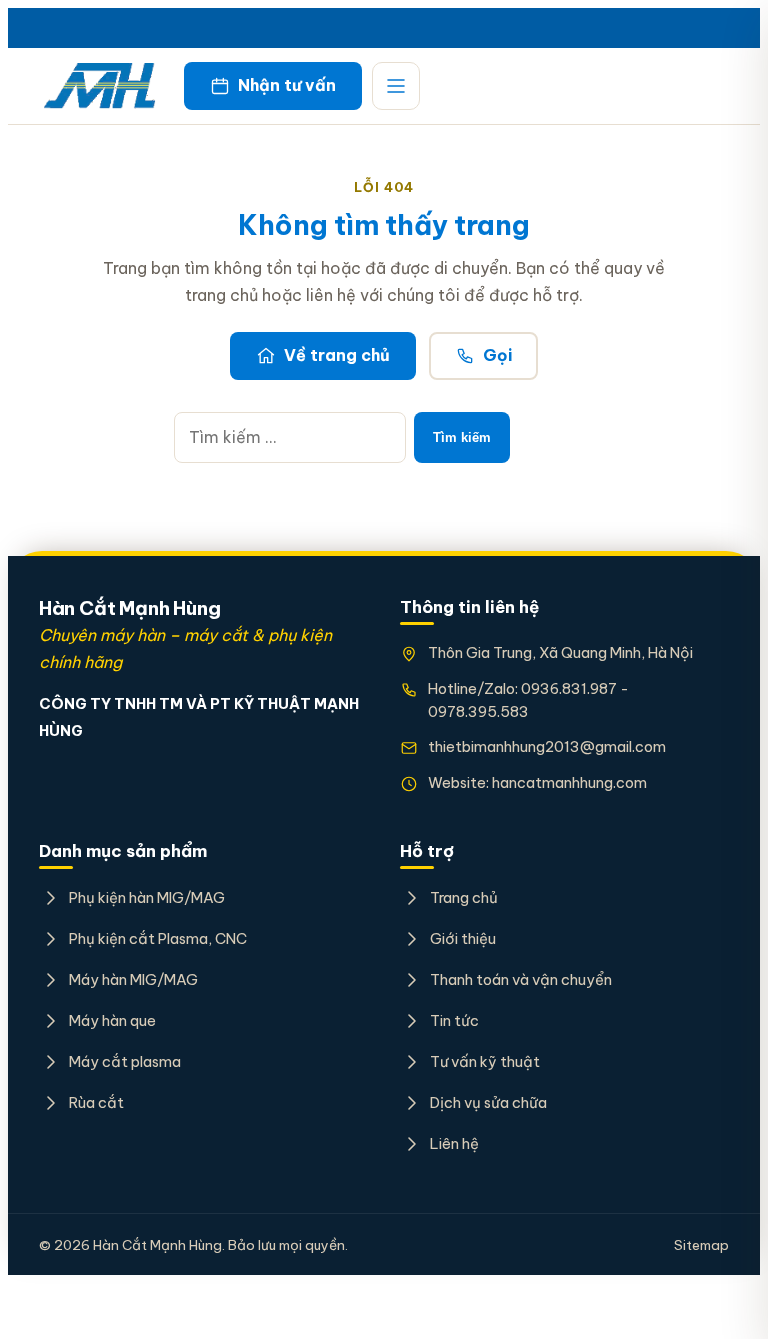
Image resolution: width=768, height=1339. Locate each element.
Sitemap (701, 1245)
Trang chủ (464, 897)
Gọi (497, 355)
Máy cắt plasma (125, 1061)
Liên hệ (454, 1143)
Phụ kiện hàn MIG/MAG (147, 897)
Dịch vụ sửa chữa (488, 1102)
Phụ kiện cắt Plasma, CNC (158, 938)
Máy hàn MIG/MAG (133, 979)
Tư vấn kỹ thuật (485, 1061)
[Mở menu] (396, 86)
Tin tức (454, 1020)
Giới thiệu (463, 938)
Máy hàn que (112, 1020)
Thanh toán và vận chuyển (521, 979)
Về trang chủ (337, 355)
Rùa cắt (96, 1102)
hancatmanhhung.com (569, 782)
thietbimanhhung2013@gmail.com (547, 746)
